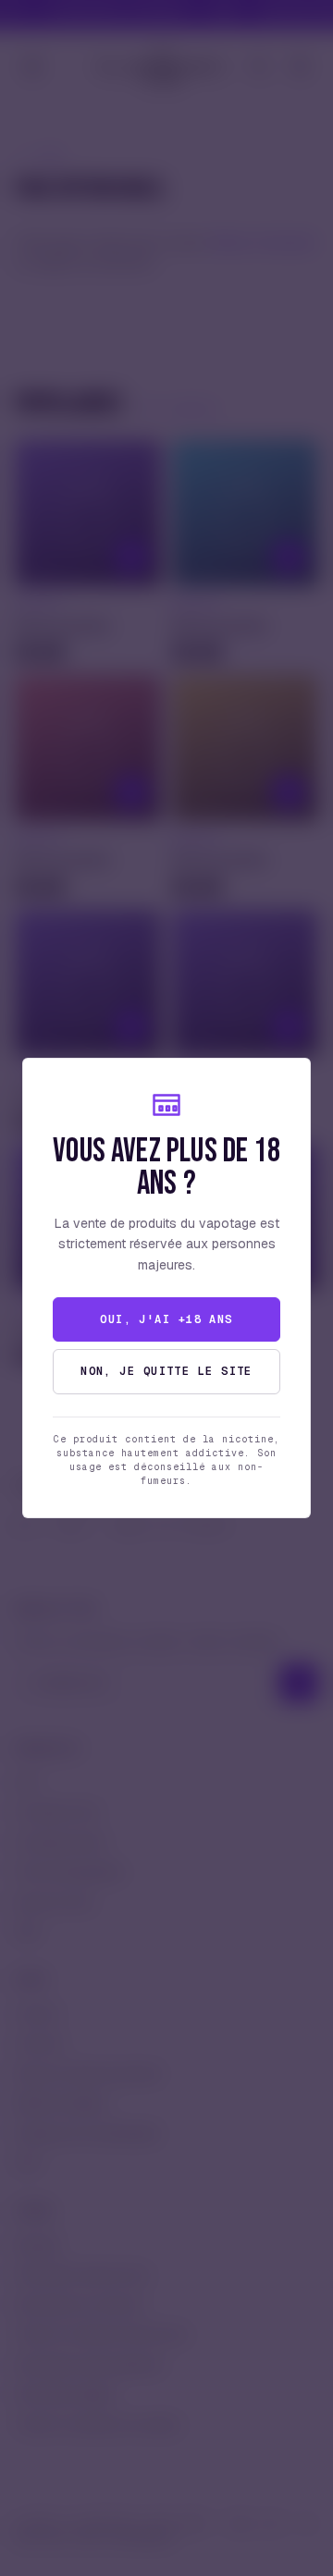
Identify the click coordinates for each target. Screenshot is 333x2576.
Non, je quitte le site (166, 1371)
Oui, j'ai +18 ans (166, 1319)
